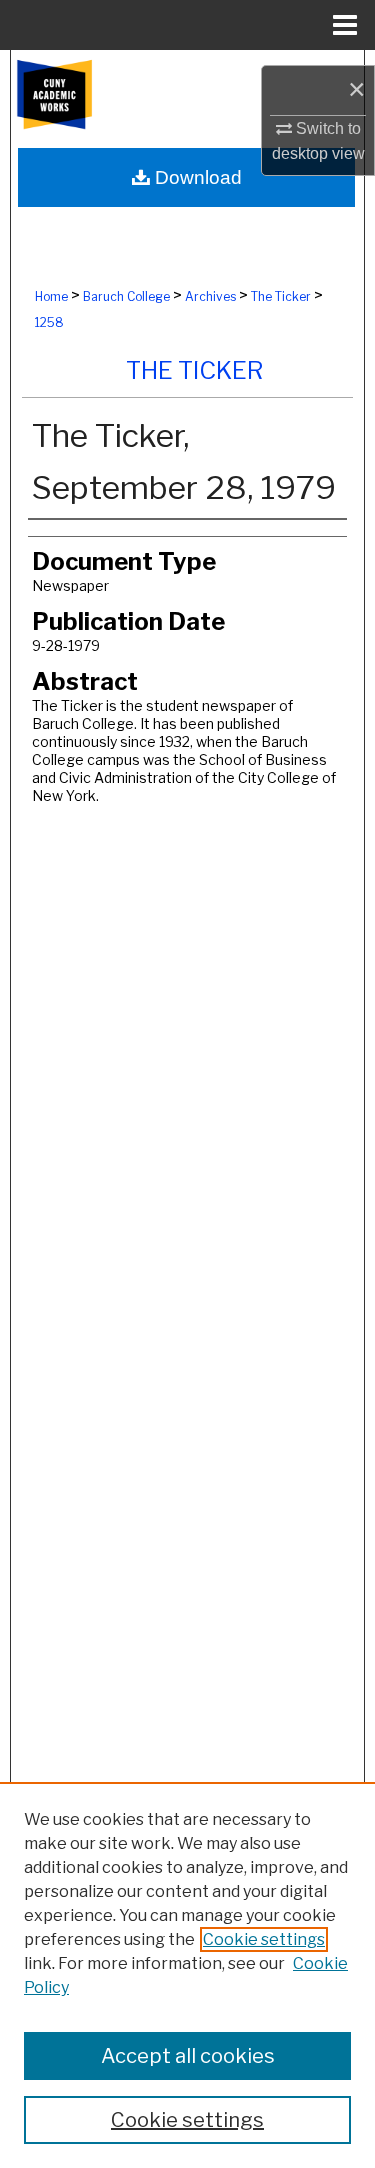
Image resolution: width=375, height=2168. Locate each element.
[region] (187, 1975)
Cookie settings (264, 1939)
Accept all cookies (188, 2056)
